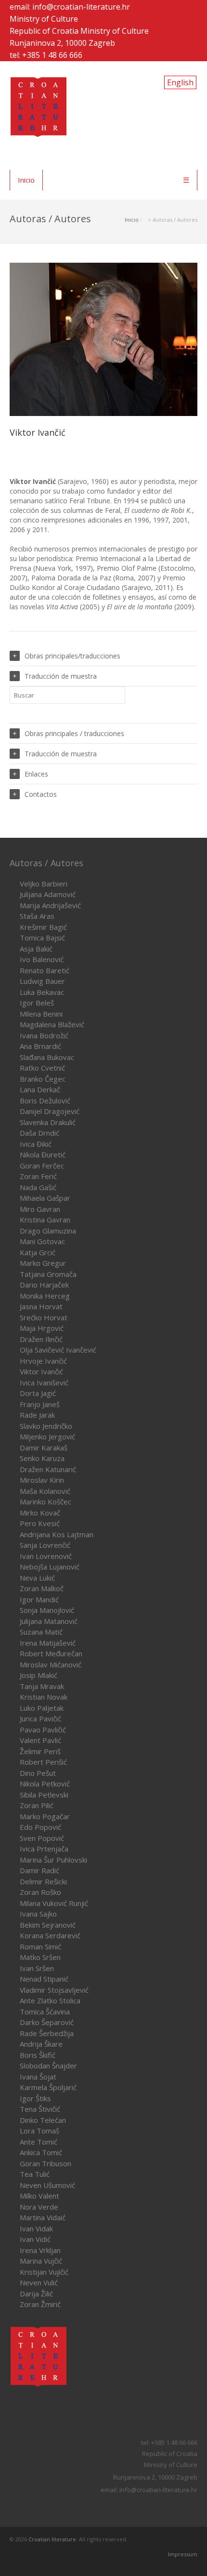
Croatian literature (52, 2539)
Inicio (26, 180)
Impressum (183, 2554)
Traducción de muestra (61, 676)
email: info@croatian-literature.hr (70, 7)
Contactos (41, 794)
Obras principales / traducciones (74, 733)
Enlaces (36, 774)
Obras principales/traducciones (72, 656)
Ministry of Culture (44, 19)
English (180, 82)
